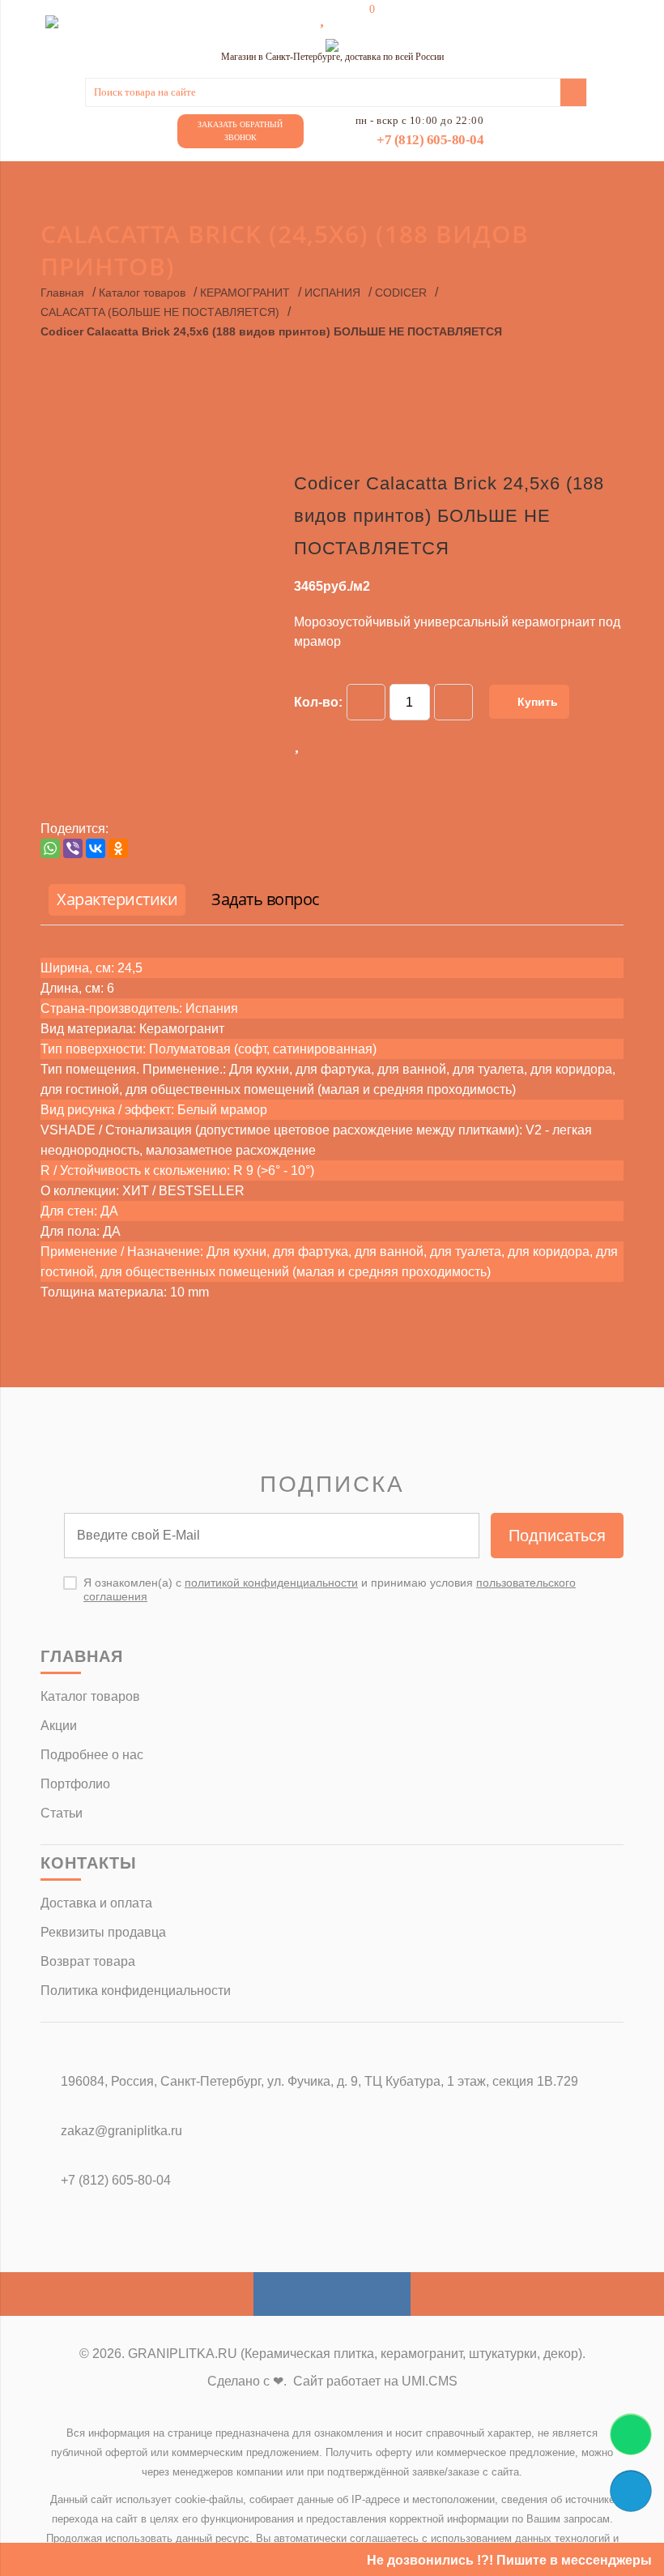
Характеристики (117, 899)
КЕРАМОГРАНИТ (245, 293)
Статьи (62, 1813)
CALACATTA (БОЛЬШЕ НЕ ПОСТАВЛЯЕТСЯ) (160, 312)
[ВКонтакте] (96, 848)
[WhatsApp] (50, 848)
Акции (59, 1726)
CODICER (401, 293)
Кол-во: (318, 702)
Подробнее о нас (92, 1755)
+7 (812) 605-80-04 (430, 140)
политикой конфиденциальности (271, 1583)
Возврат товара (88, 1961)
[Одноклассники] (118, 848)
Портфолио (75, 1784)
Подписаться (557, 1536)
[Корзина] (360, 18)
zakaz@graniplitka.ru (121, 2131)
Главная (62, 293)
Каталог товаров (142, 293)
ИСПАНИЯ (332, 293)
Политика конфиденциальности (136, 1991)
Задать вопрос (266, 899)
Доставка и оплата (96, 1903)
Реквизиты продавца (103, 1932)
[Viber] (73, 848)
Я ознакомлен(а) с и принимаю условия (330, 1589)
